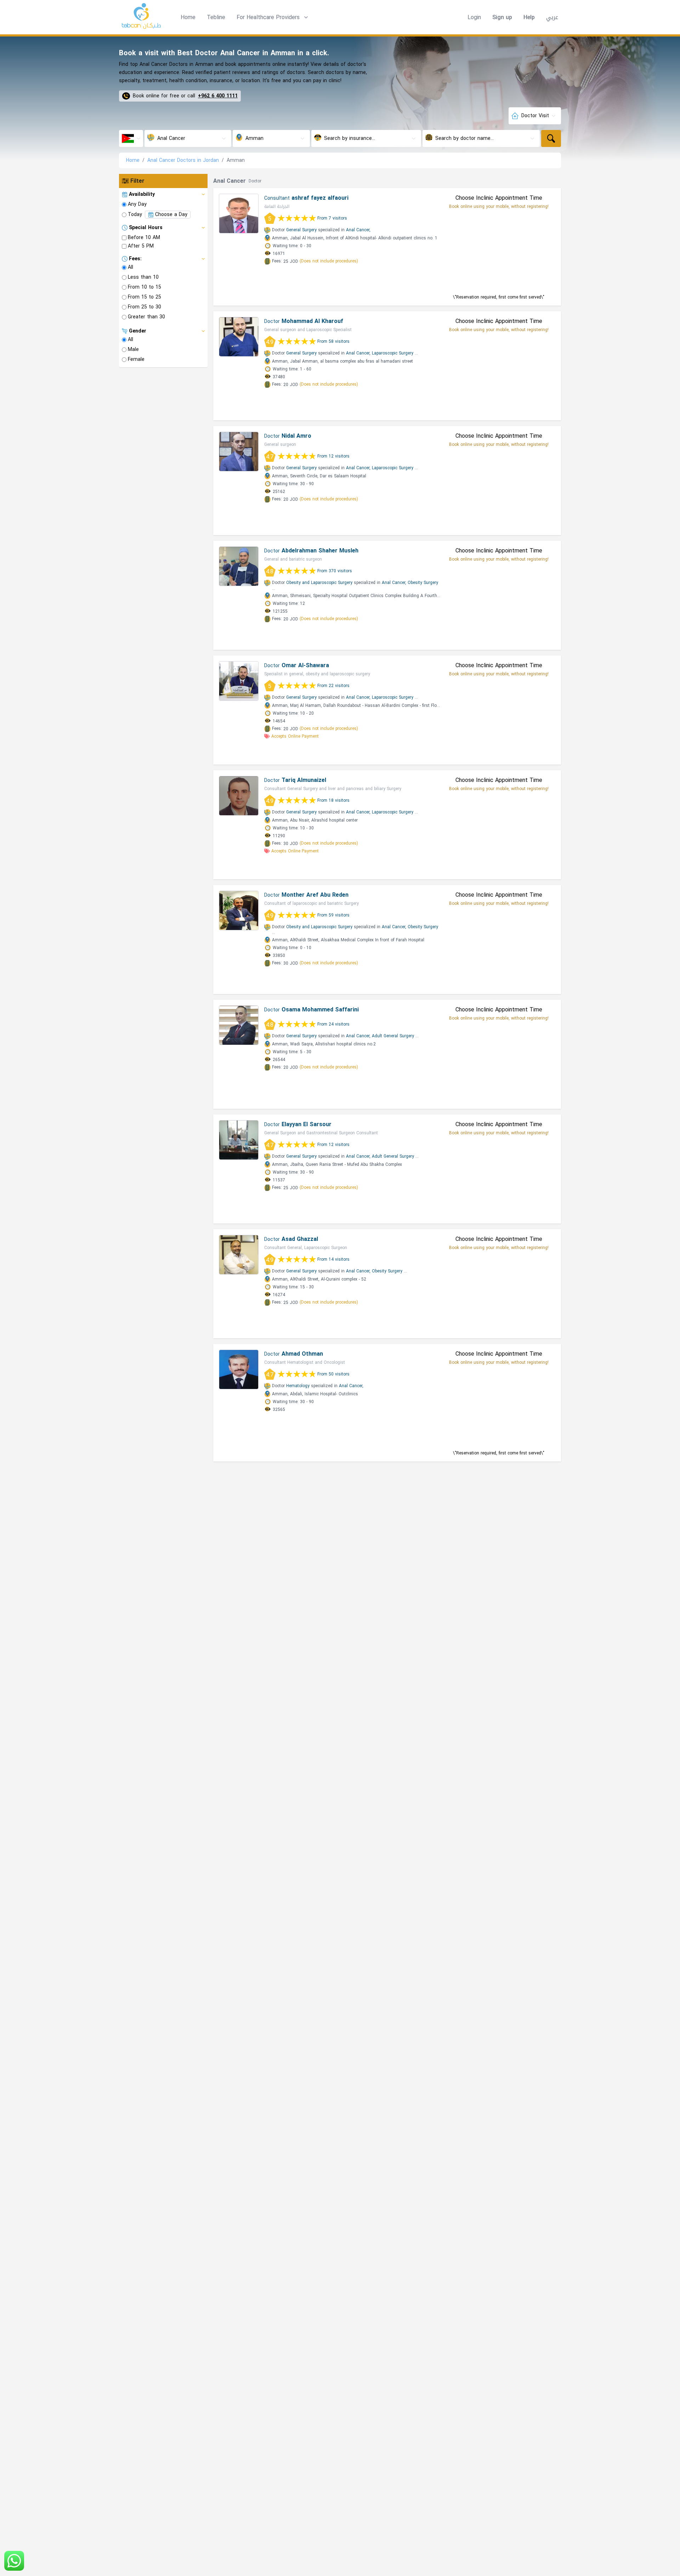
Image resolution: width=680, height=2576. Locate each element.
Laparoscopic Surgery (393, 353)
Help (529, 17)
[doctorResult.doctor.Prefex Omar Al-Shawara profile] (239, 681)
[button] (273, 17)
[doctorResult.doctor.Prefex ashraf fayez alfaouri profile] (239, 214)
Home (188, 17)
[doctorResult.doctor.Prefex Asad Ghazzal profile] (239, 1255)
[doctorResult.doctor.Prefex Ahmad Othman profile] (239, 1369)
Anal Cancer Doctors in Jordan (183, 160)
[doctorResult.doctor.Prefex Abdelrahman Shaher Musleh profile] (239, 566)
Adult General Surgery (393, 1036)
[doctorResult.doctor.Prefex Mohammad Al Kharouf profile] (239, 337)
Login (474, 17)
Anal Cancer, (358, 230)
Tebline (216, 17)
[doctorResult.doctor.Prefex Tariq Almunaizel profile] (239, 796)
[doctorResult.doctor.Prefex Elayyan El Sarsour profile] (239, 1140)
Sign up (502, 17)
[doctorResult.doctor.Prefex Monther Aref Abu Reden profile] (239, 910)
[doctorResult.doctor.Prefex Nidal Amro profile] (239, 452)
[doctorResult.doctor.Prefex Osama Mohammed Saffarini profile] (239, 1025)
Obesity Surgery (423, 583)
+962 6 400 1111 (218, 96)
